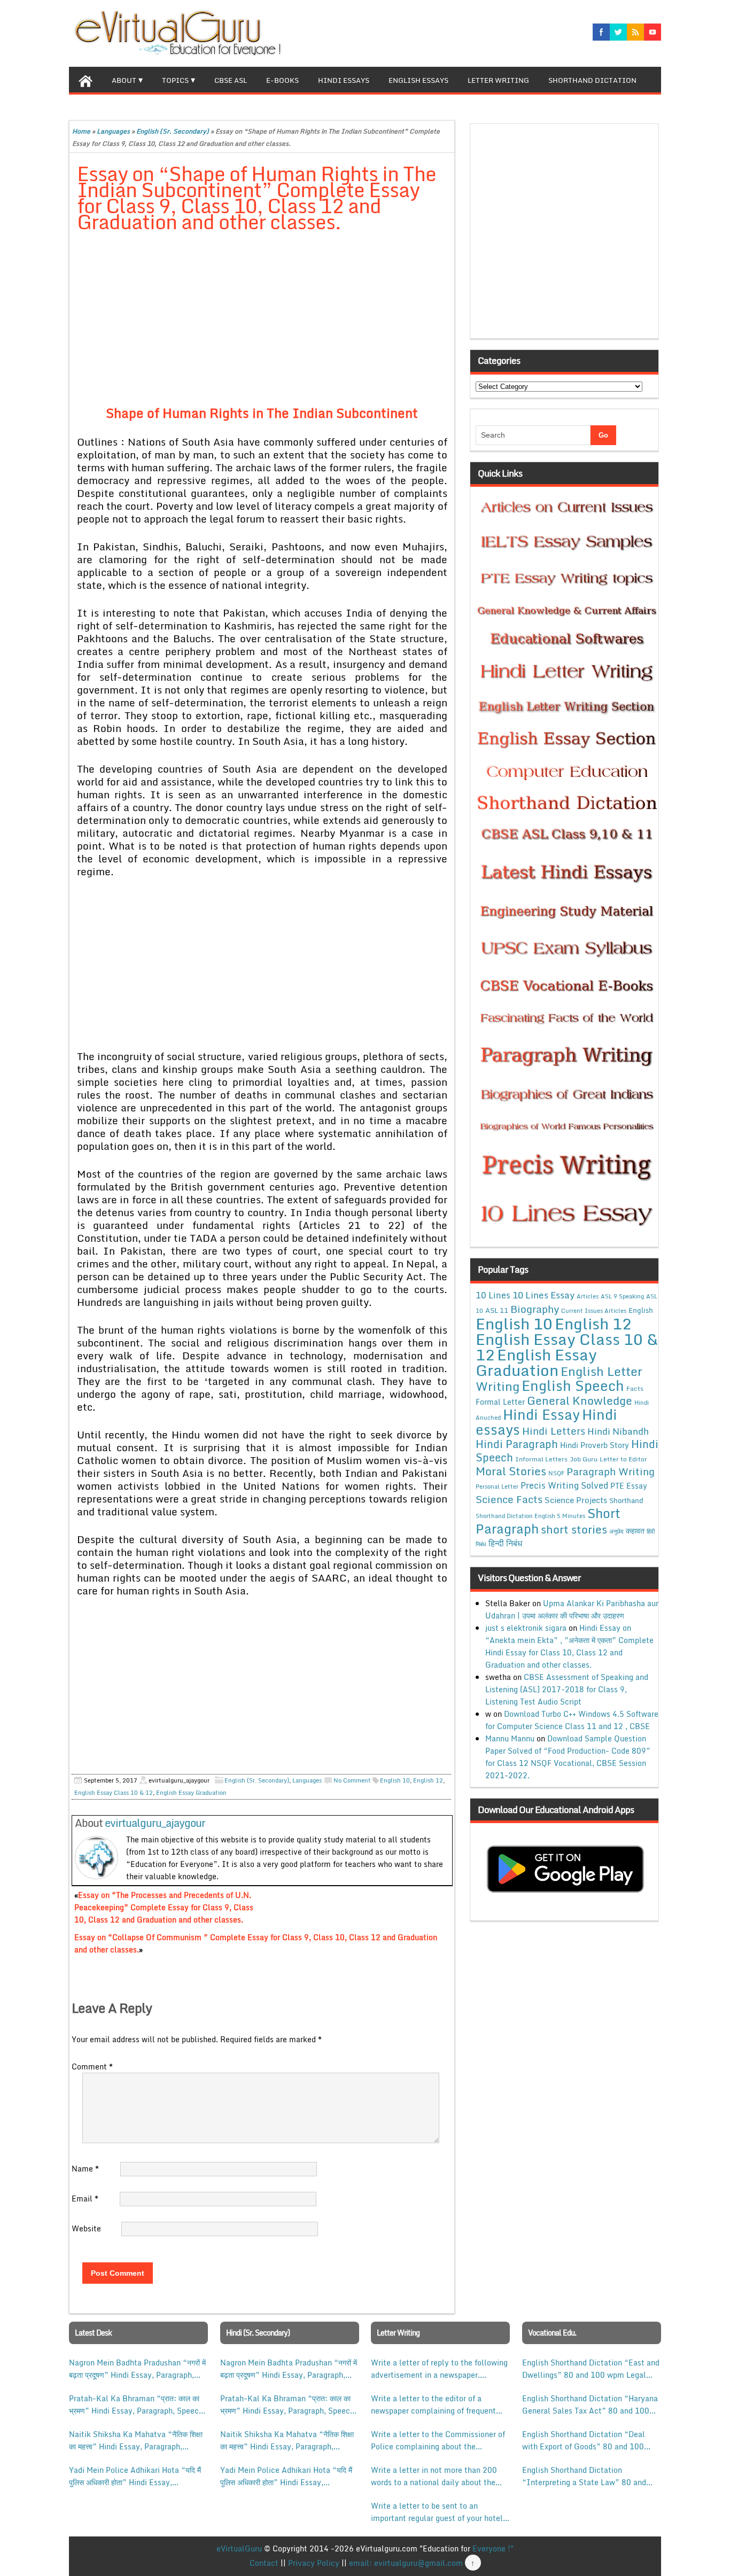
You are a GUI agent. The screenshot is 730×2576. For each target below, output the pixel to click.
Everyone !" (493, 2548)
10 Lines (493, 1295)
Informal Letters (541, 1459)
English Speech (573, 1385)
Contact (264, 2563)
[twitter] (618, 32)
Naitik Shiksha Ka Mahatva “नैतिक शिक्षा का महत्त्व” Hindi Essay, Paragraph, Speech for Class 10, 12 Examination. (136, 2440)
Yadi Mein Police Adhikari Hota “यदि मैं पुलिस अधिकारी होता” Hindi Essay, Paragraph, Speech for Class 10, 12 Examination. (135, 2476)
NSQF (556, 1473)
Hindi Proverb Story (595, 1445)
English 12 (428, 1780)
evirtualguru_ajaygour (155, 1823)
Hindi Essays (344, 80)
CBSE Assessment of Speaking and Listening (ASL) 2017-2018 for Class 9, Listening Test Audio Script (567, 1689)
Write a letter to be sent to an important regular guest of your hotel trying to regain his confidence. (437, 2512)
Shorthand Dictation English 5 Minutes (530, 1516)
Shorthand (626, 1500)
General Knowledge (580, 1400)
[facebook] (601, 32)
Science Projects (576, 1500)
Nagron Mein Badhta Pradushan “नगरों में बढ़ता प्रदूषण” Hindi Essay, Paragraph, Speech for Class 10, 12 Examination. (137, 2369)
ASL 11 (497, 1310)
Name (85, 2169)
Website (86, 2228)
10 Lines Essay (543, 1295)
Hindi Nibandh (618, 1431)
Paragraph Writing (611, 1471)
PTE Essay (629, 1486)
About (124, 80)
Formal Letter (500, 1402)
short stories (574, 1529)
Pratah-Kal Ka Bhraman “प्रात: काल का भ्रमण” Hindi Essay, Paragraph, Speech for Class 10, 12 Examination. (136, 2404)
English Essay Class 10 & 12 (114, 1793)
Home (81, 131)
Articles (588, 1296)
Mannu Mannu (510, 1738)
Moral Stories (511, 1471)
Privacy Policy (314, 2563)
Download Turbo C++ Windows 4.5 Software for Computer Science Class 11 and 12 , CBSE (572, 1720)
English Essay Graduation (191, 1793)
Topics (175, 80)
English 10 (395, 1780)
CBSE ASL (231, 80)
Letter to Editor (623, 1459)
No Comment (352, 1780)
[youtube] (653, 32)
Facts (635, 1388)
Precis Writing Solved (564, 1485)
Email (85, 2198)
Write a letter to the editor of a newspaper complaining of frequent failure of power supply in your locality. (433, 2404)
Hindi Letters (554, 1431)
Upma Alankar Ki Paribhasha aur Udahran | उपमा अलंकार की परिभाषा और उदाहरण (572, 1609)
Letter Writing (498, 80)
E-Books (282, 80)
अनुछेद (616, 1531)
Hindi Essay (541, 1414)
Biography (535, 1309)
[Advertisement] (262, 321)
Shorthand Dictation (592, 80)
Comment (92, 2067)
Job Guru (584, 1459)
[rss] (635, 32)
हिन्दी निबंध (505, 1543)
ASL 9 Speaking (622, 1296)
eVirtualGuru (239, 2548)
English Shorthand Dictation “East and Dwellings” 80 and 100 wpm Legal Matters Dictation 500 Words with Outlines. (591, 2369)
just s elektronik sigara (526, 1628)
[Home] (86, 80)
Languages (113, 131)
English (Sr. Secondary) (173, 131)
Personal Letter (497, 1487)
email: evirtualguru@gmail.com (406, 2563)
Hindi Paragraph (517, 1444)
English (641, 1310)
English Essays (418, 80)
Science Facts (509, 1499)
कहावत (635, 1531)
